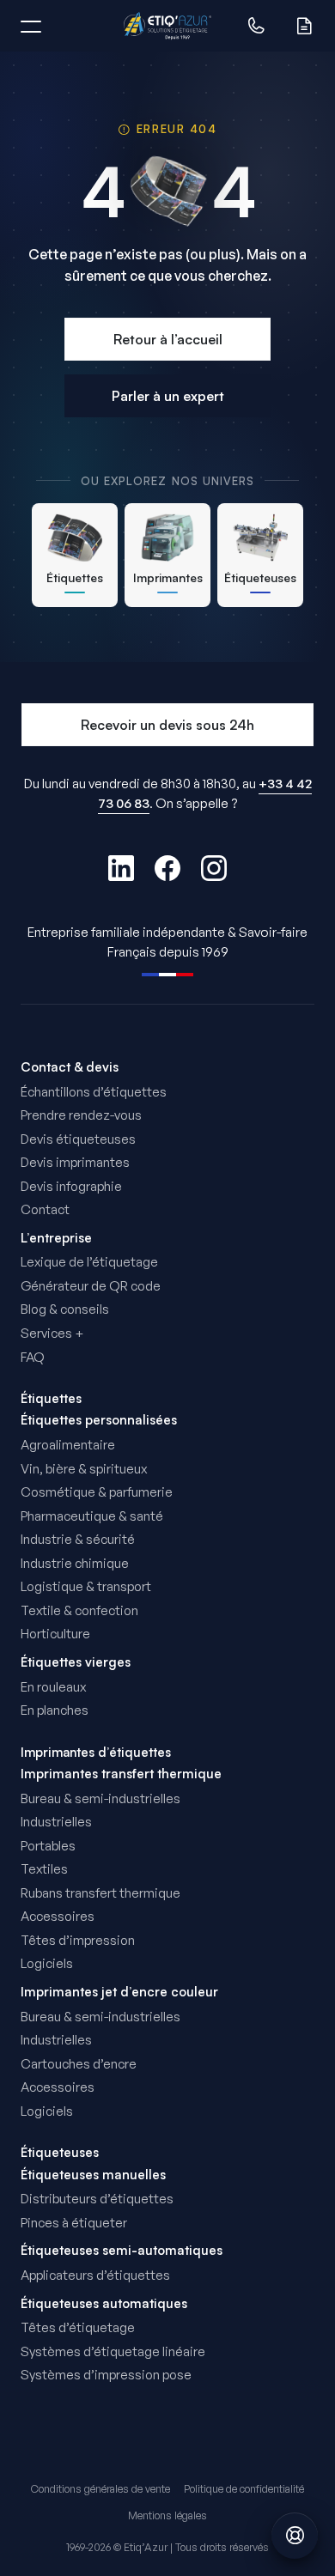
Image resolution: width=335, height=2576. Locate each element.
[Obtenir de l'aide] (295, 2536)
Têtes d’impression (78, 1940)
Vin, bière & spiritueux (84, 1469)
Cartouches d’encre (79, 2064)
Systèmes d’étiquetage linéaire (113, 2351)
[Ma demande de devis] (304, 26)
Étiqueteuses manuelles (93, 2175)
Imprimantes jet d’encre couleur (119, 1992)
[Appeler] (256, 26)
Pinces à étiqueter (74, 2223)
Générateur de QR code (91, 1286)
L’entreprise (56, 1238)
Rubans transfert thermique (100, 1893)
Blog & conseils (65, 1309)
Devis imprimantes (75, 1162)
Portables (48, 1846)
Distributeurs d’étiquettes (97, 2199)
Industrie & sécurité (78, 1539)
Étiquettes (51, 1398)
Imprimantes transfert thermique (121, 1774)
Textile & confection (79, 1610)
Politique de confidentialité (244, 2489)
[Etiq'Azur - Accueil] (167, 26)
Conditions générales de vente (100, 2489)
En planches (55, 1710)
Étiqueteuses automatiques (104, 2304)
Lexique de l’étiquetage (89, 1262)
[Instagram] (214, 868)
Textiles (44, 1869)
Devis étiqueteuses (78, 1139)
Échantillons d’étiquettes (94, 1092)
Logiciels (47, 1963)
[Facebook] (167, 868)
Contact (45, 1209)
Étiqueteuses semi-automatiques (122, 2251)
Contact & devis (70, 1067)
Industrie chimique (75, 1563)
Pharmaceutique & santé (92, 1516)
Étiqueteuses (60, 2152)
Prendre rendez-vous (81, 1115)
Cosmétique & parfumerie (97, 1492)
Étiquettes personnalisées (99, 1420)
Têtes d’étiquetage (78, 2327)
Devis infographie (71, 1186)
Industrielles (56, 1822)
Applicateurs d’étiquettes (95, 2275)
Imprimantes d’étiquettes (96, 1752)
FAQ (33, 1357)
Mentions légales (167, 2515)
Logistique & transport (86, 1586)
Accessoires (58, 1916)
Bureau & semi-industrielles (100, 1798)
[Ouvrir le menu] (31, 26)
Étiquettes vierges (76, 1662)
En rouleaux (53, 1687)
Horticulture (55, 1634)
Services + (52, 1333)
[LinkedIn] (121, 868)
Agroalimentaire (68, 1445)
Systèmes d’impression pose (106, 2375)
